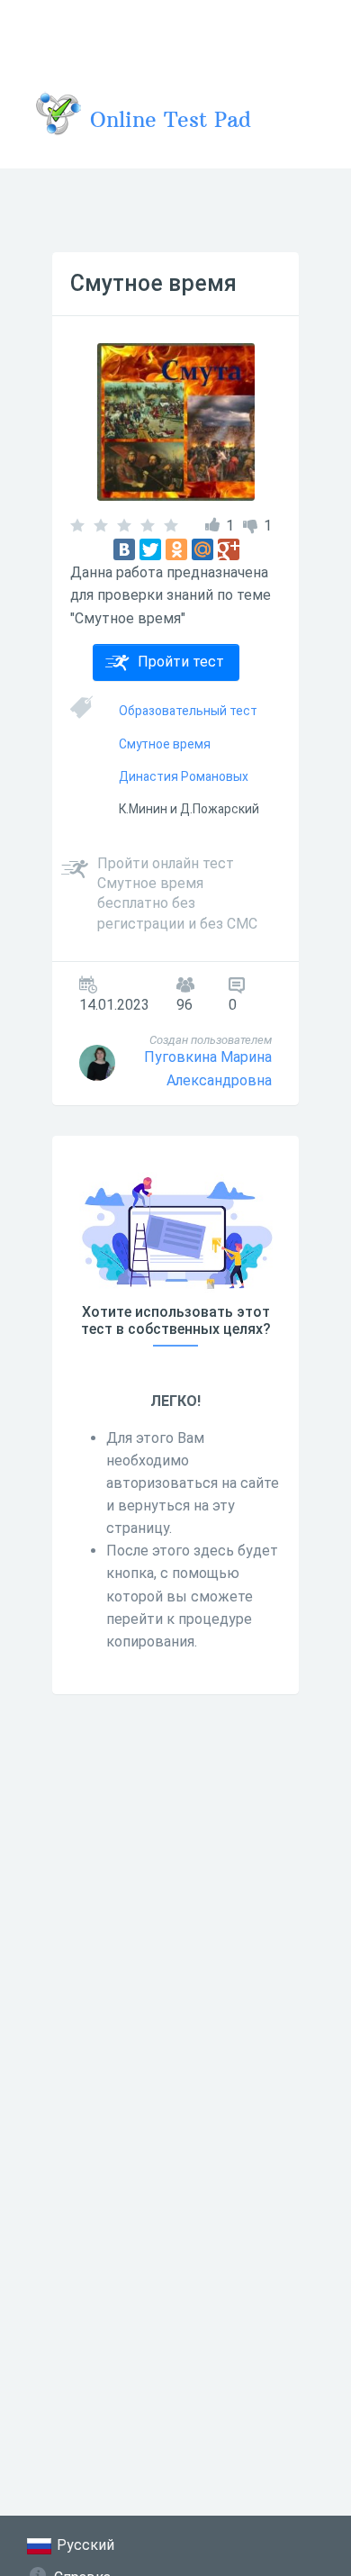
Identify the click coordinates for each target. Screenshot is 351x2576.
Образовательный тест (188, 711)
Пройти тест (181, 662)
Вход (314, 31)
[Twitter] (150, 549)
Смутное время (153, 283)
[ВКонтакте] (124, 549)
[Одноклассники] (176, 549)
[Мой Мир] (202, 549)
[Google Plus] (229, 549)
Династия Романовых (184, 776)
